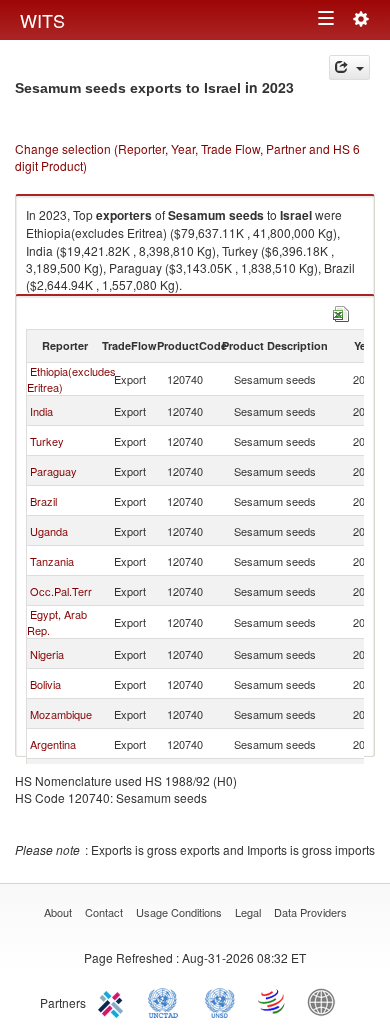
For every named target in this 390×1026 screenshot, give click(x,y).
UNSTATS (220, 1001)
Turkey (47, 441)
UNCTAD (167, 1001)
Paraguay (53, 471)
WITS (42, 20)
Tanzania (52, 561)
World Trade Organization (273, 1001)
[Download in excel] (341, 311)
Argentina (53, 744)
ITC (114, 1001)
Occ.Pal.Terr (61, 591)
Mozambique (61, 714)
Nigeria (47, 654)
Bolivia (45, 684)
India (41, 411)
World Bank (326, 1001)
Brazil (43, 501)
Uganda (49, 531)
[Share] (349, 67)
